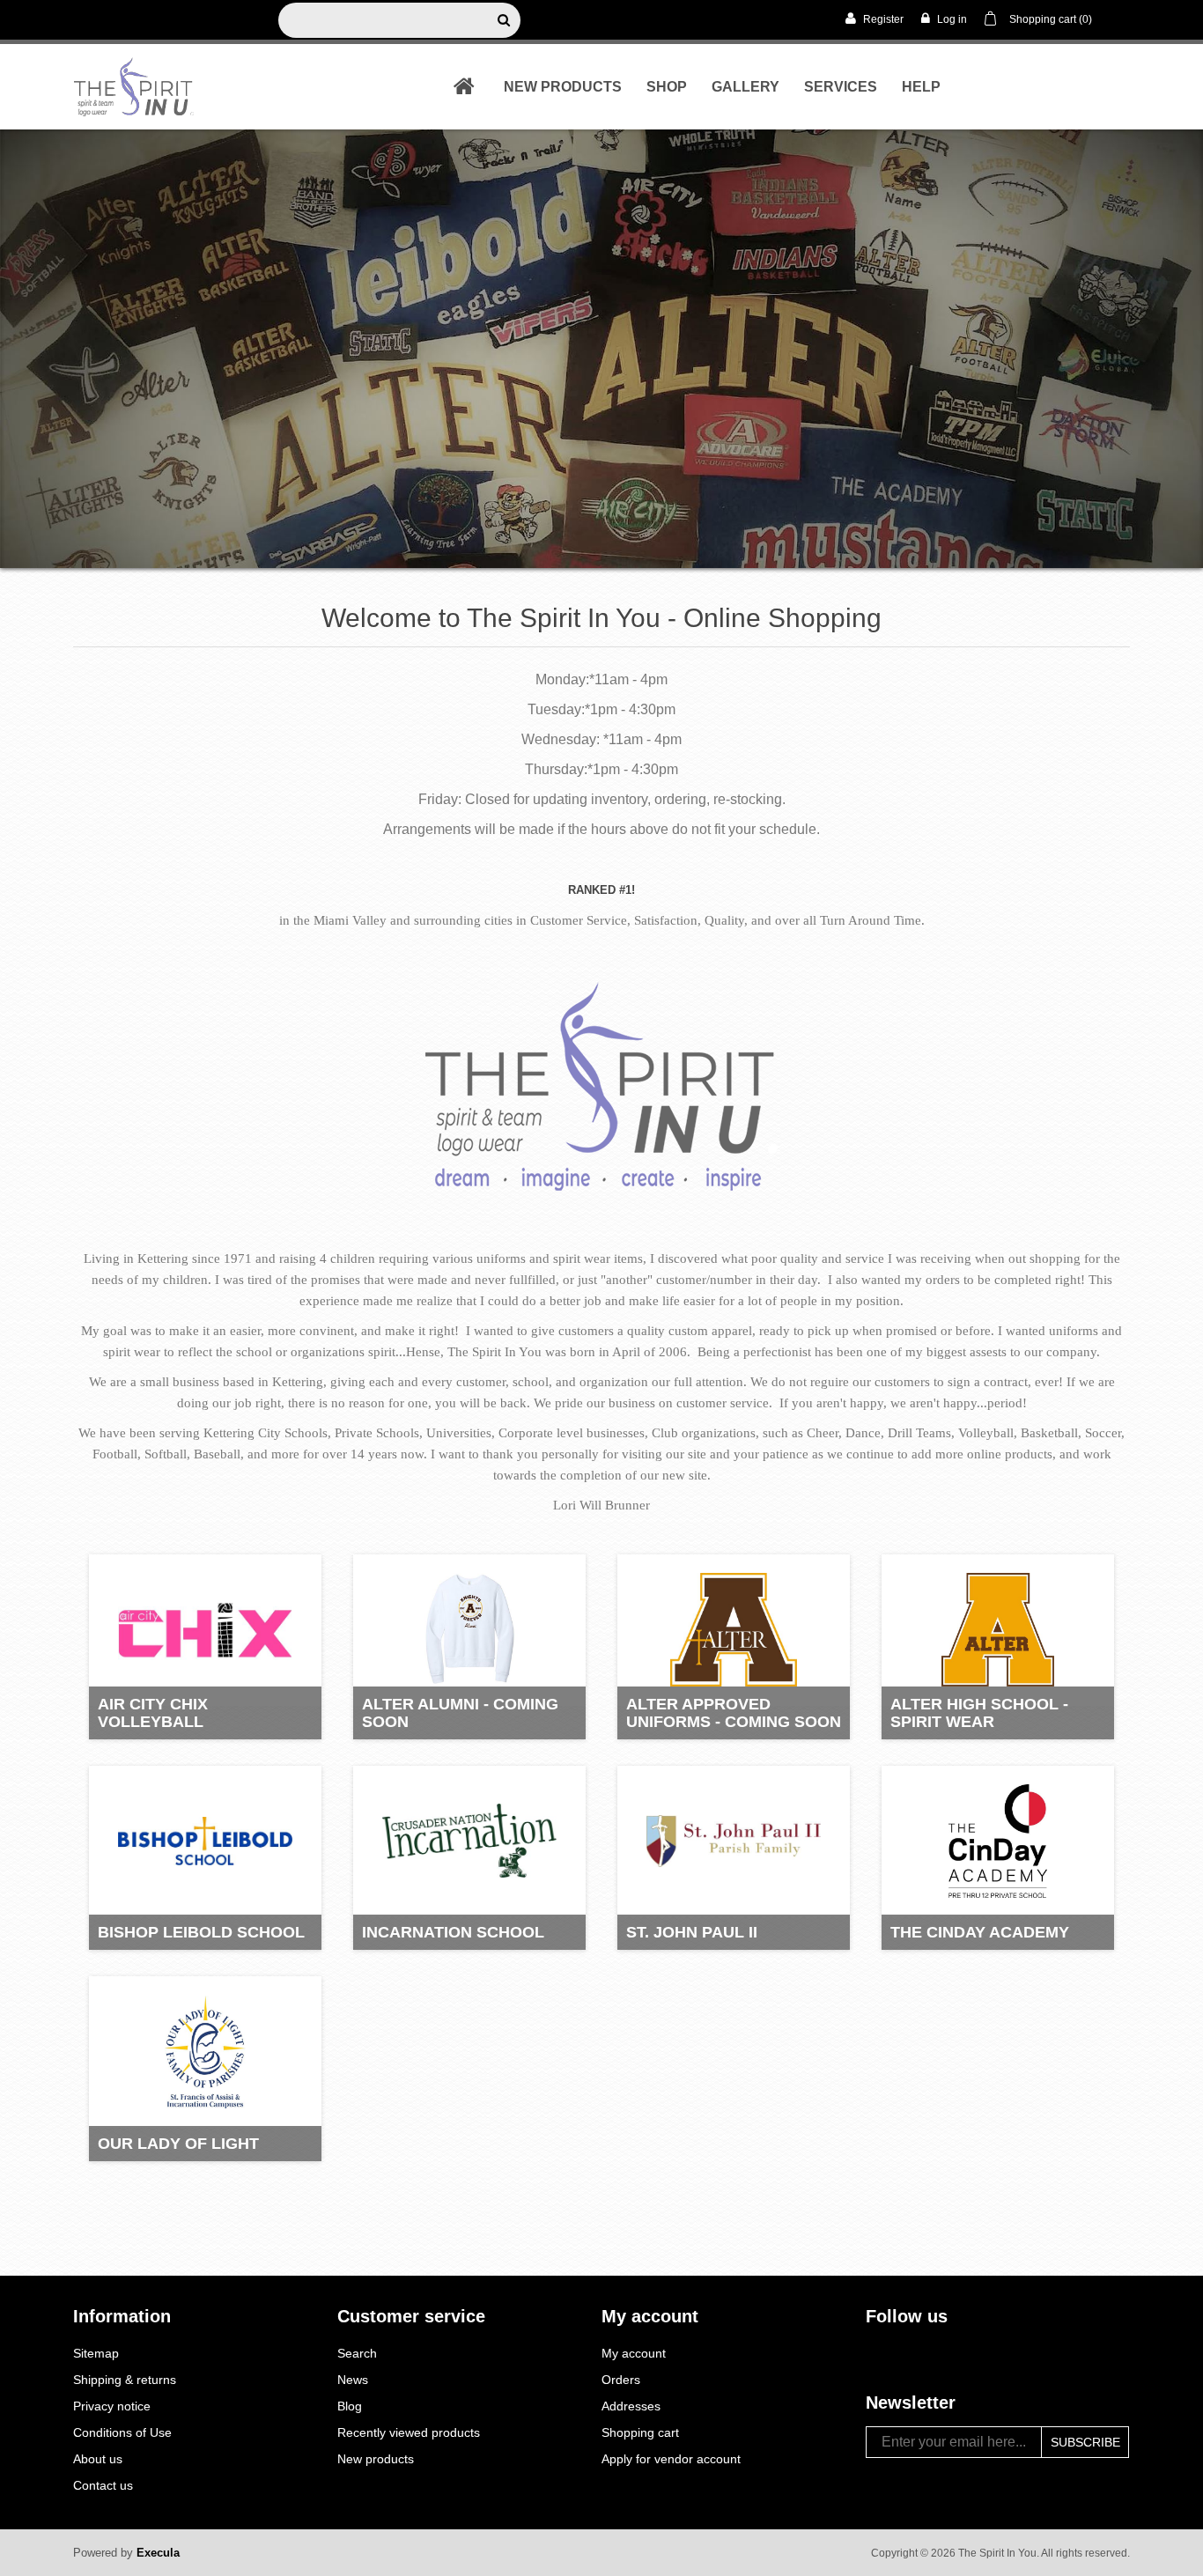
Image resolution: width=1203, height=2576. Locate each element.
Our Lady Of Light (178, 2144)
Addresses (631, 2406)
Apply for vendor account (671, 2459)
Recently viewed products (409, 2432)
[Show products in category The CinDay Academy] (998, 1842)
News (353, 2380)
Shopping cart (640, 2432)
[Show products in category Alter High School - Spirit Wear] (998, 1630)
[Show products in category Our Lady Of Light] (205, 2052)
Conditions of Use (122, 2432)
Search (357, 2353)
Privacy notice (112, 2406)
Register (882, 19)
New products (563, 87)
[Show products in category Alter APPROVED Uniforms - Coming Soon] (734, 1630)
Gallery (745, 87)
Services (841, 87)
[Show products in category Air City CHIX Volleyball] (205, 1630)
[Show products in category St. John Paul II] (734, 1842)
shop (667, 87)
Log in (951, 19)
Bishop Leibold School (201, 1932)
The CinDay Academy (980, 1932)
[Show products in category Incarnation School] (469, 1842)
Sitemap (96, 2353)
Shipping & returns (125, 2380)
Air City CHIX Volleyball (153, 1713)
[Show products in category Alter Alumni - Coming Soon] (469, 1630)
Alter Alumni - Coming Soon (460, 1713)
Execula (158, 2553)
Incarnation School (453, 1932)
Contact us (103, 2485)
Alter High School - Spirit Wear (979, 1713)
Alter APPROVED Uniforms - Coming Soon (734, 1713)
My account (634, 2353)
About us (98, 2459)
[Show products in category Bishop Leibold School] (205, 1842)
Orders (621, 2380)
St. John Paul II (692, 1932)
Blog (350, 2406)
